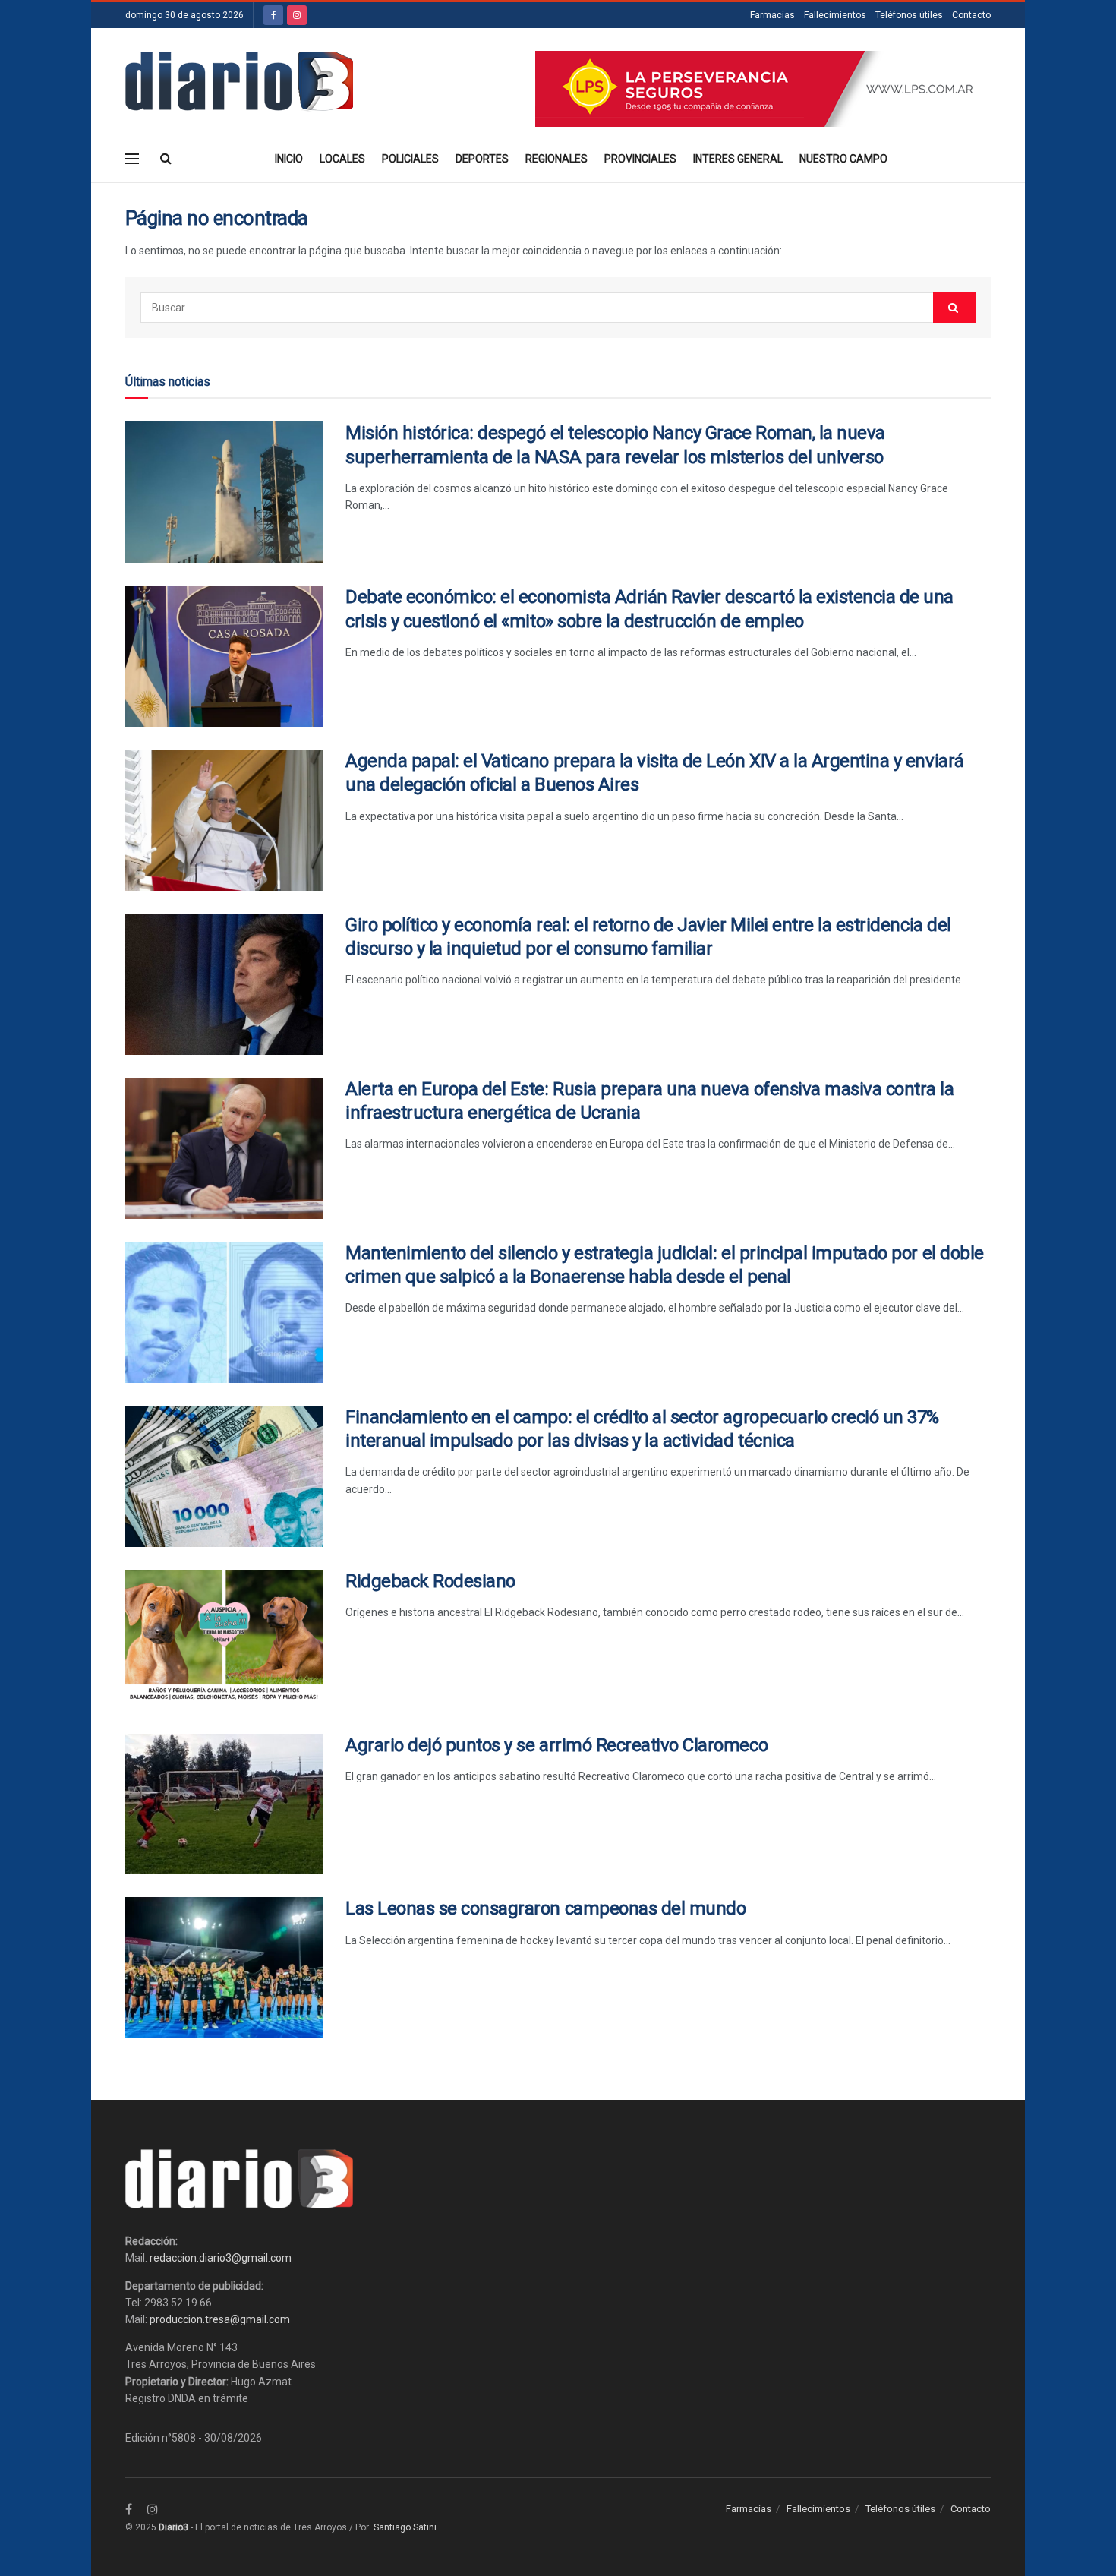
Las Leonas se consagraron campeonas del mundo (545, 1908)
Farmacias (772, 15)
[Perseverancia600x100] (763, 88)
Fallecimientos (835, 15)
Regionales (556, 159)
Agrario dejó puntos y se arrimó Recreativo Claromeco (556, 1745)
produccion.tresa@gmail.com (220, 2319)
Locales (342, 159)
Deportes (482, 159)
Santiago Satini (405, 2527)
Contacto (971, 15)
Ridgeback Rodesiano (430, 1581)
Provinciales (640, 159)
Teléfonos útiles (909, 15)
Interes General (738, 159)
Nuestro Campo (843, 159)
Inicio (289, 159)
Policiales (410, 159)
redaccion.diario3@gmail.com (221, 2258)
